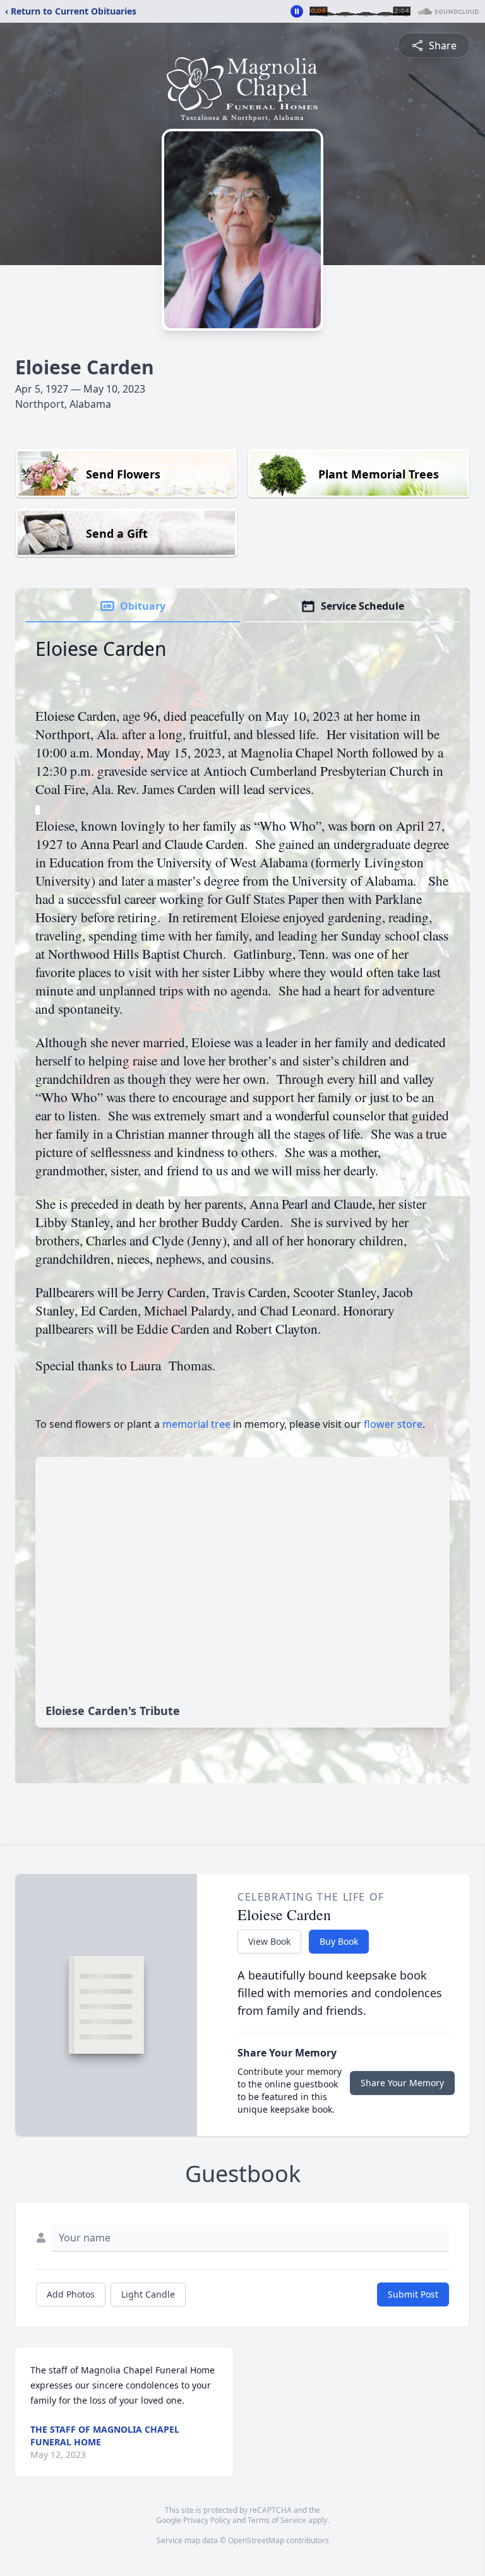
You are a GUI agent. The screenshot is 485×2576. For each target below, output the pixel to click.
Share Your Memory (402, 2083)
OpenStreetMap (256, 2540)
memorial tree (196, 1424)
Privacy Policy (207, 2520)
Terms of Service (277, 2520)
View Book (269, 1941)
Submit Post (413, 2294)
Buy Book (339, 1941)
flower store (393, 1424)
